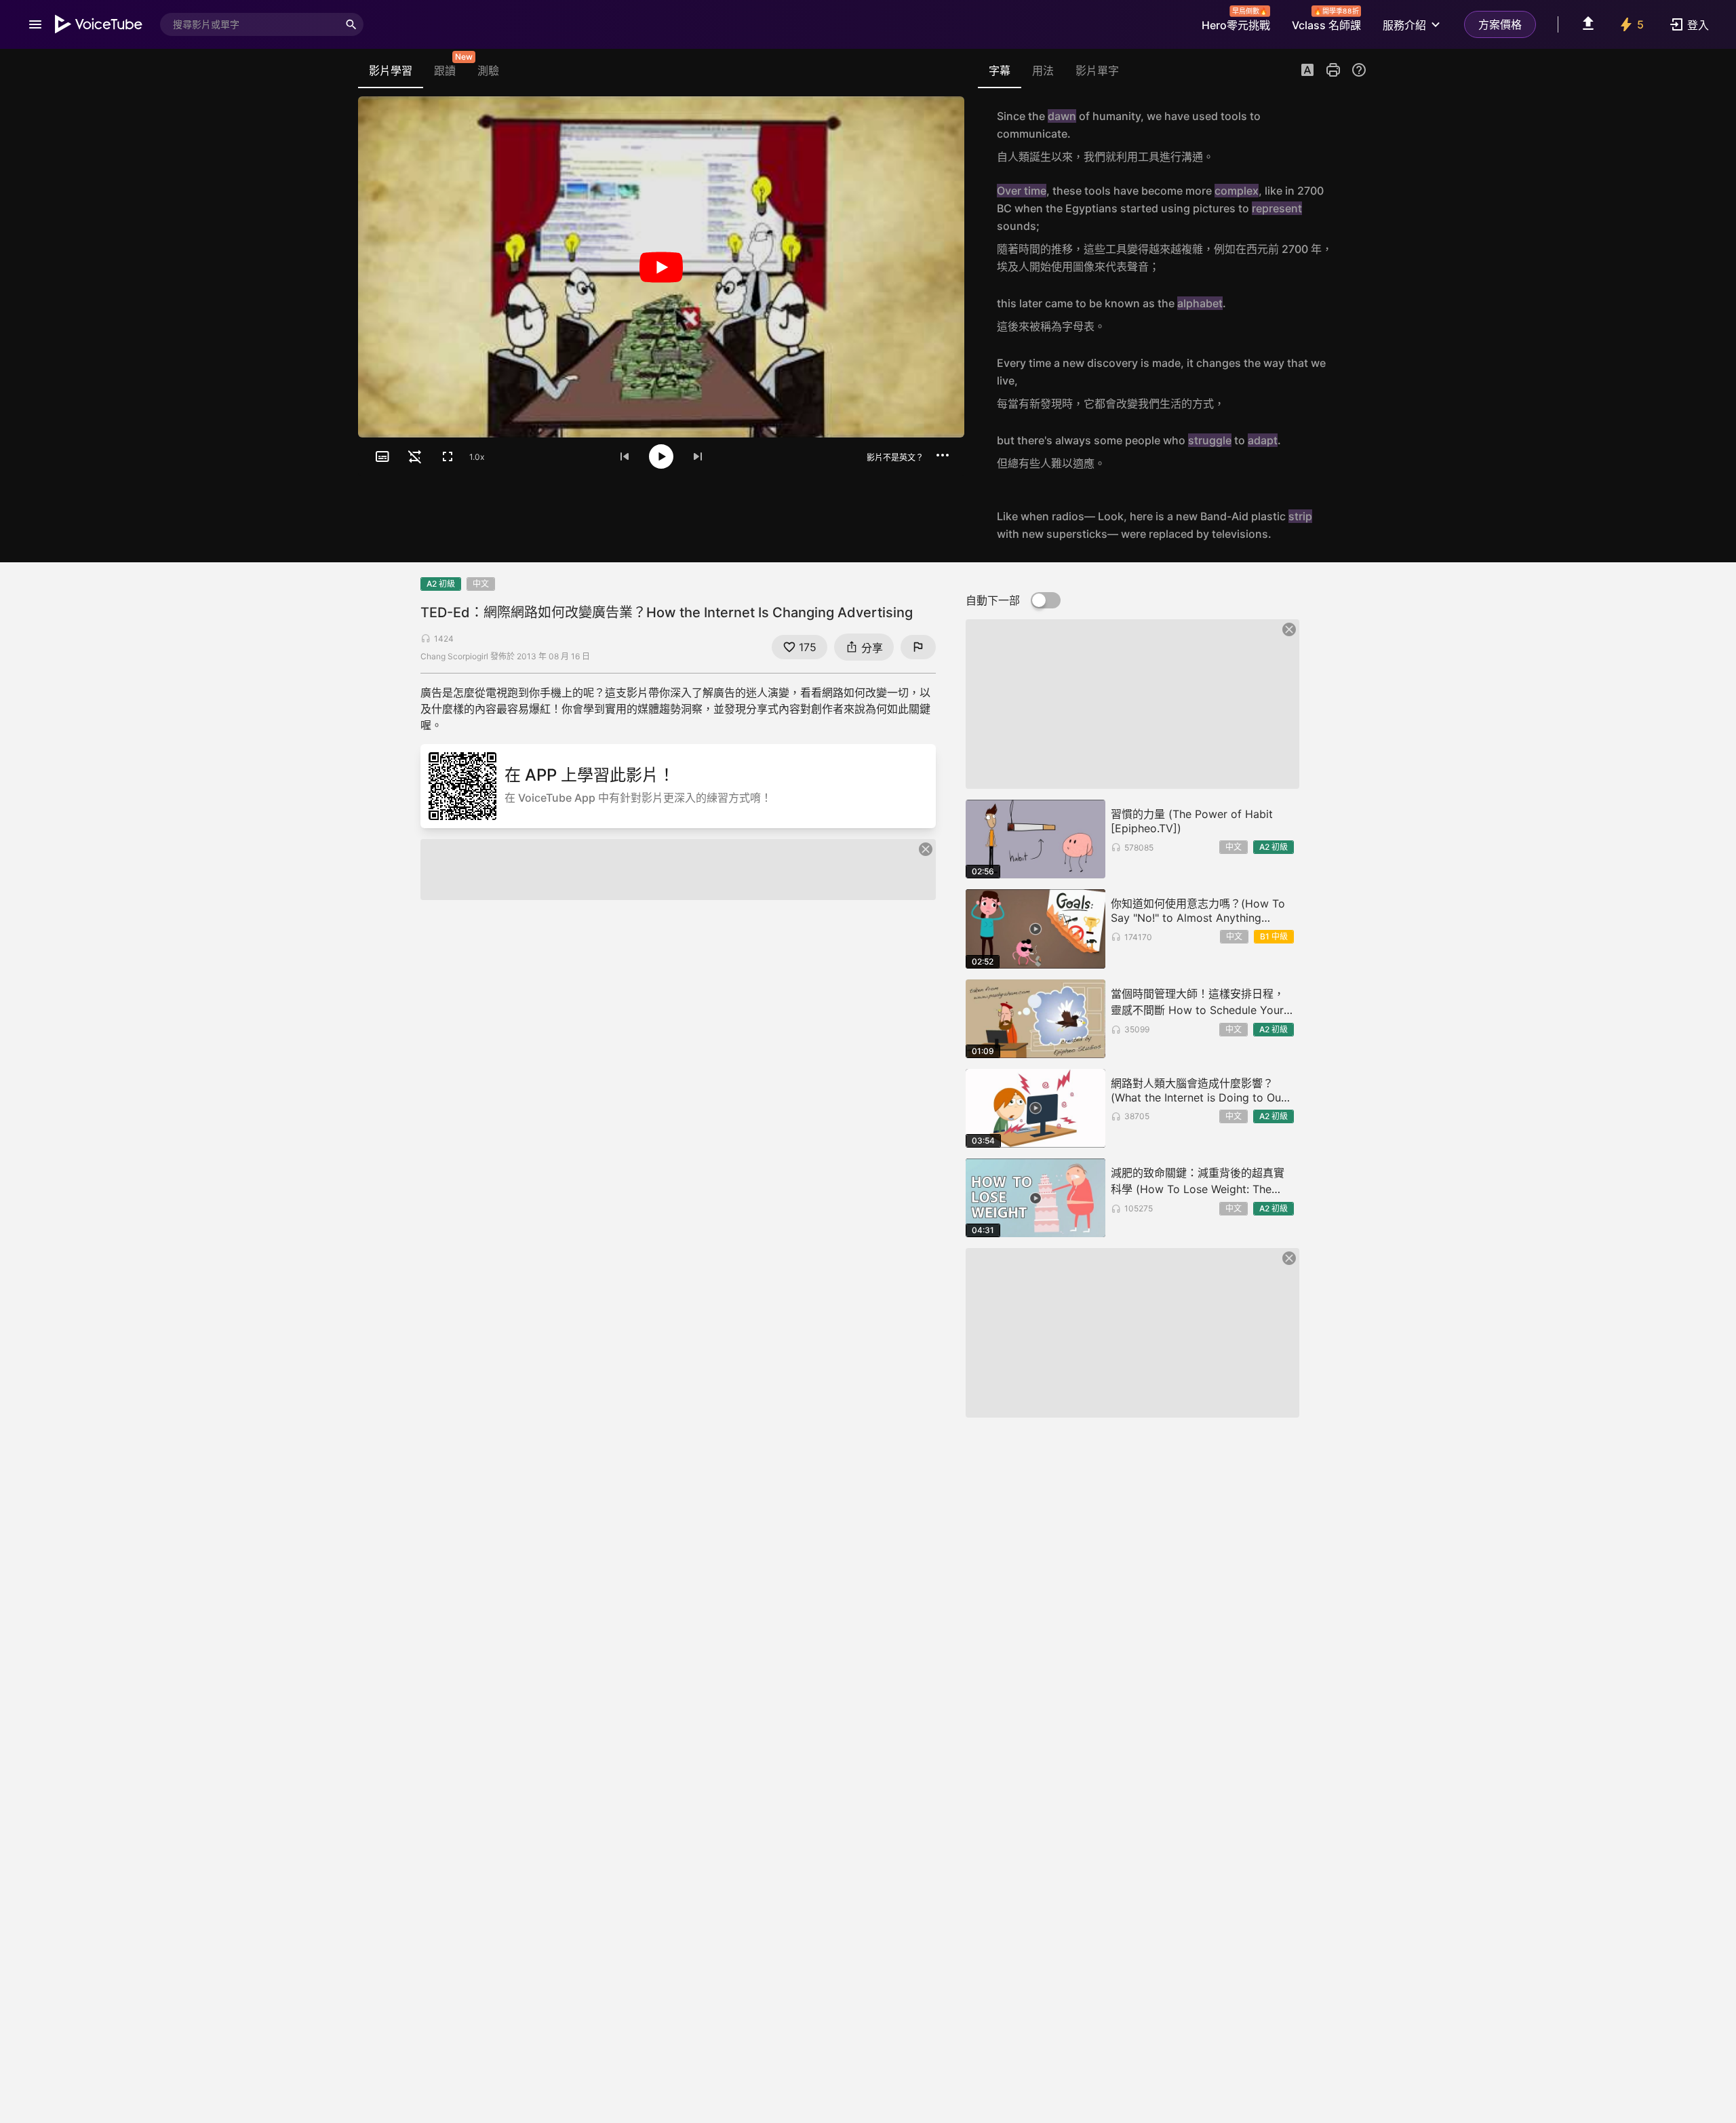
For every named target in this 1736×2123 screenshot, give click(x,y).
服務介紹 (1404, 25)
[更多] (943, 455)
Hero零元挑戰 (1236, 21)
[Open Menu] (35, 24)
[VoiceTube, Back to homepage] (99, 24)
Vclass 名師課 (1326, 21)
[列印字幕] (1333, 70)
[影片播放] (661, 267)
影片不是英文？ (895, 457)
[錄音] (1352, 136)
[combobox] (250, 24)
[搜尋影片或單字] (351, 24)
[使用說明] (1359, 70)
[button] (1307, 71)
